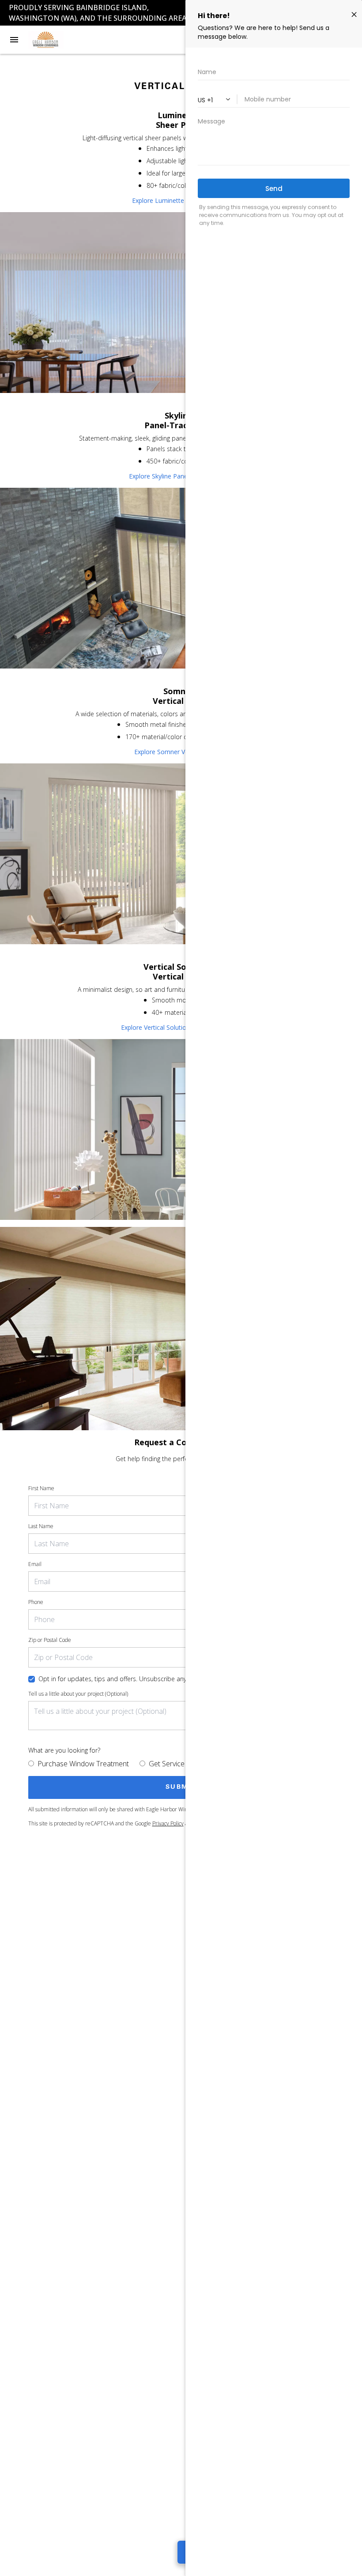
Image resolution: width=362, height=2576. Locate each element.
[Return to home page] (55, 40)
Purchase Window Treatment (83, 1764)
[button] (14, 40)
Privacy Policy (168, 1823)
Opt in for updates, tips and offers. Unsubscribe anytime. (119, 1679)
